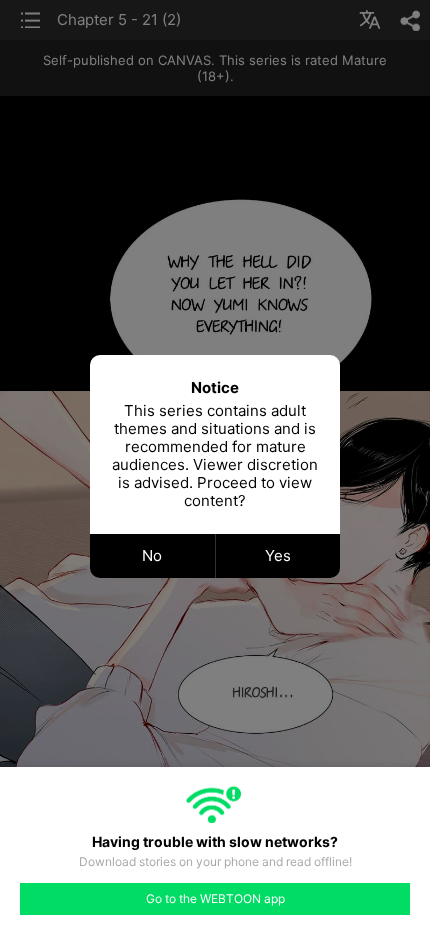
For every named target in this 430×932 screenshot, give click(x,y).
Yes (278, 555)
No (152, 555)
